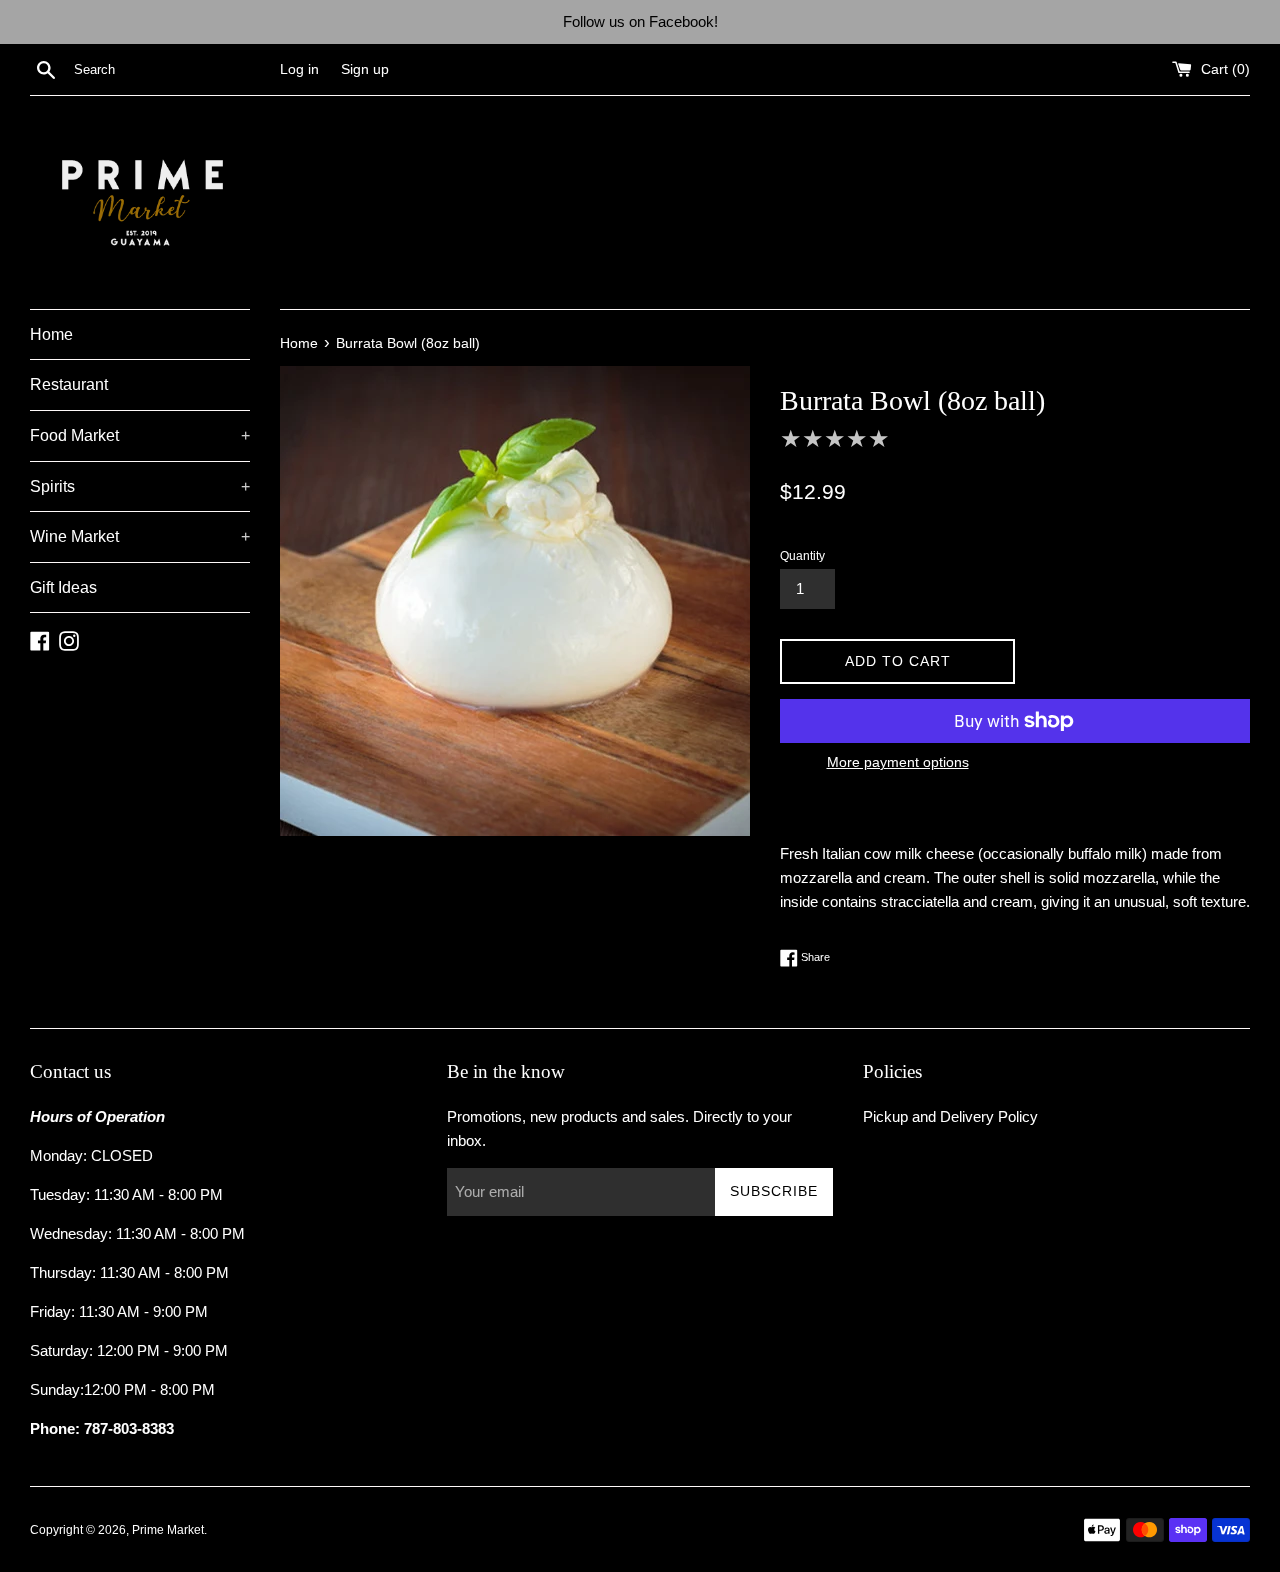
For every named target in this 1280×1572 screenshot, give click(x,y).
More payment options (898, 762)
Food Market (140, 435)
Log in (299, 69)
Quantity (802, 556)
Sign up (365, 69)
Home (51, 334)
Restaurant (69, 384)
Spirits (140, 486)
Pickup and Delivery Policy (950, 1116)
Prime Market (168, 1530)
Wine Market (140, 536)
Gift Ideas (63, 587)
